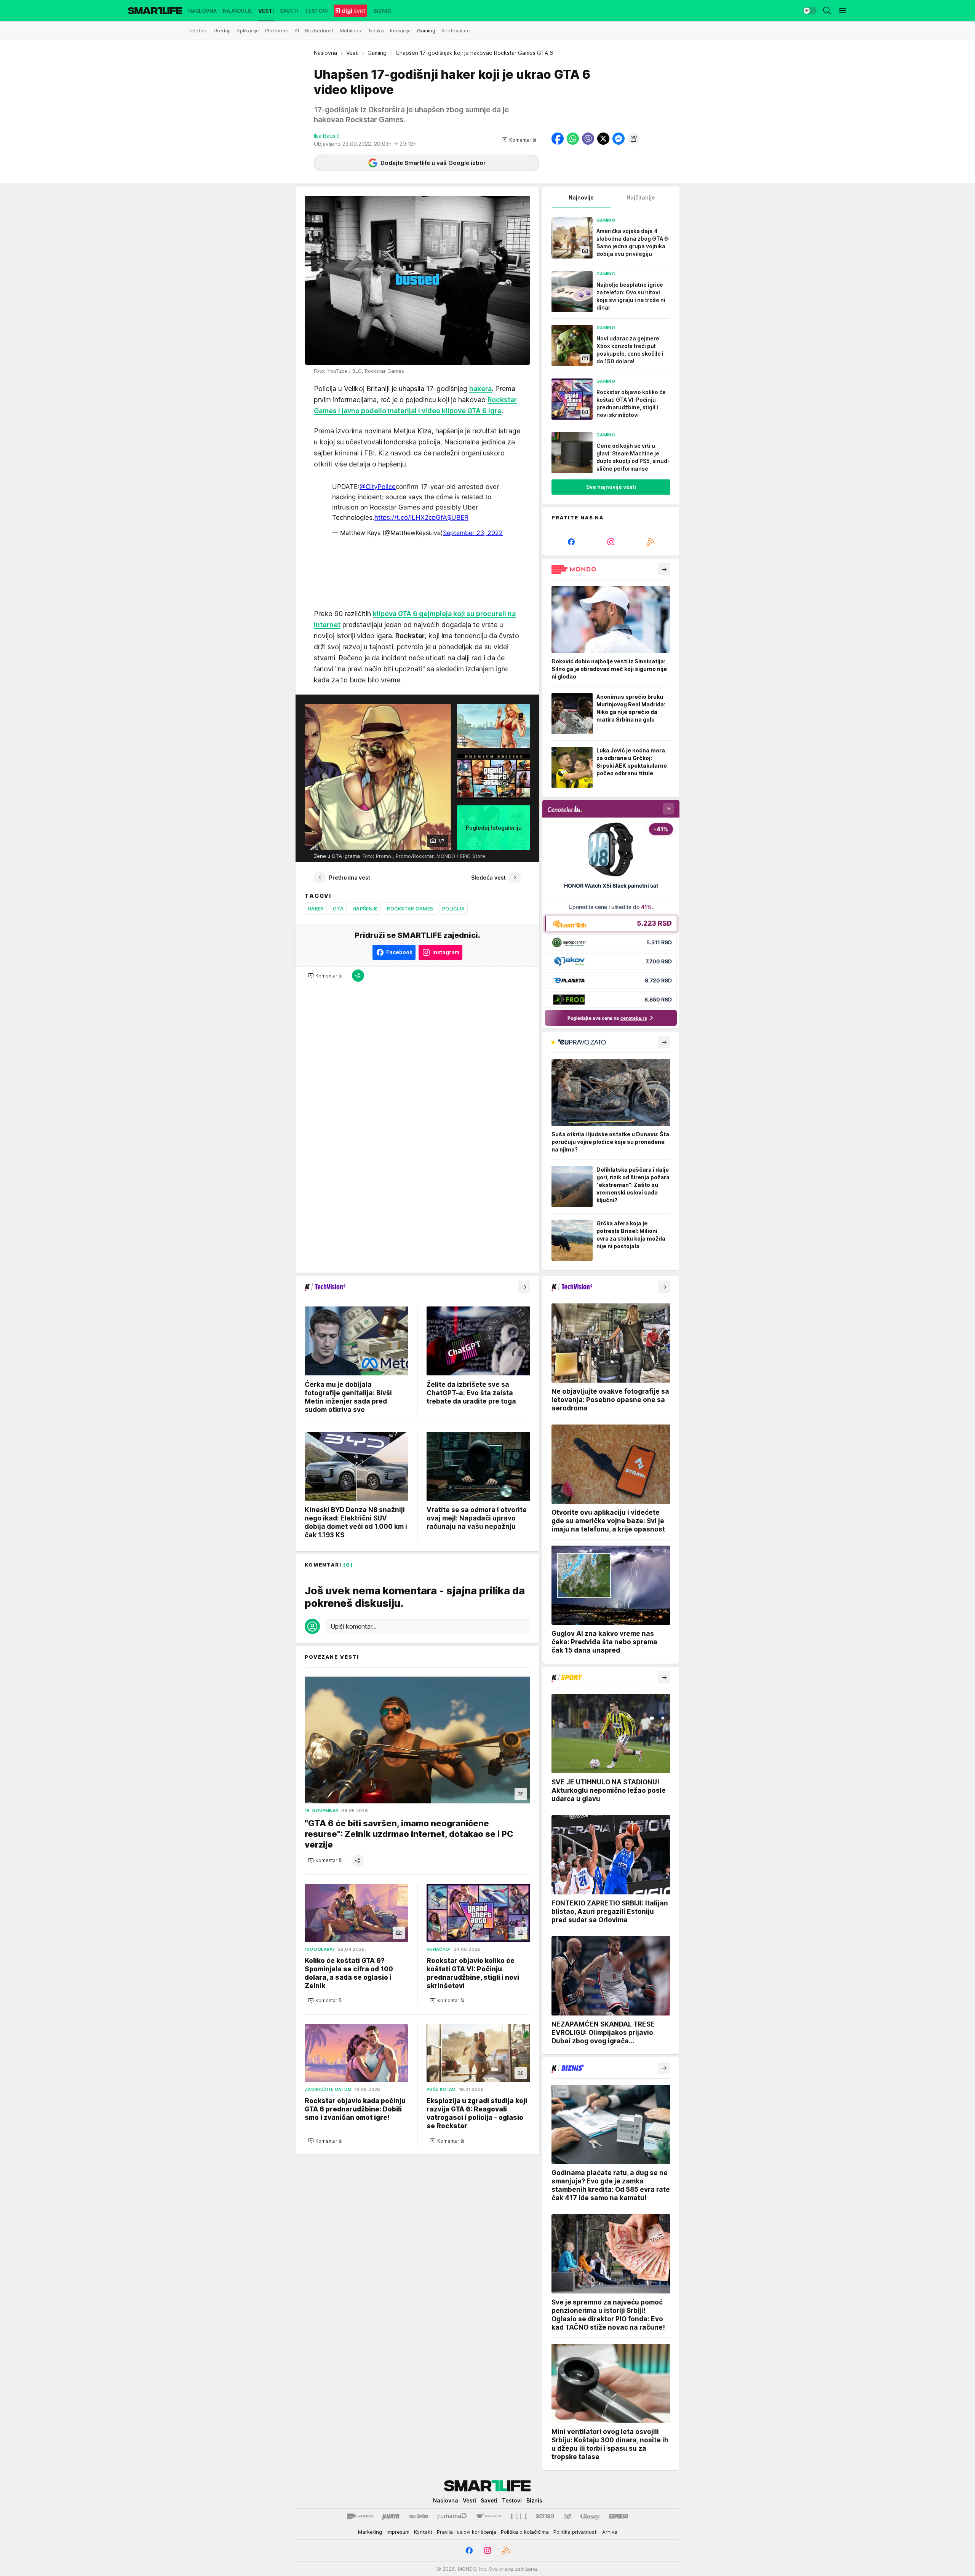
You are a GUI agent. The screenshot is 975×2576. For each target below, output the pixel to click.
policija (453, 909)
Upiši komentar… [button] (354, 1626)
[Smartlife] (155, 11)
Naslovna (325, 53)
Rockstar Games (410, 909)
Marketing (370, 2532)
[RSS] (651, 542)
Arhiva (610, 2532)
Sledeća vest (488, 878)
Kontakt (423, 2532)
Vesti (352, 53)
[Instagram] (611, 542)
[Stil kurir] (567, 2516)
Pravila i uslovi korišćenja (467, 2532)
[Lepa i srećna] (418, 2516)
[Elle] (519, 2516)
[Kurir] (391, 2516)
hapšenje (365, 909)
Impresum (398, 2532)
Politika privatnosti (575, 2532)
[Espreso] (619, 2516)
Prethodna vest (350, 878)
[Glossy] (590, 2516)
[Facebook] (571, 542)
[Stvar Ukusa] (489, 2516)
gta (338, 909)
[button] (519, 140)
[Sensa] (545, 2516)
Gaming (377, 53)
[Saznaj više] (664, 569)
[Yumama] (452, 2516)
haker (316, 909)
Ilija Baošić (327, 136)
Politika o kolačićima (525, 2532)
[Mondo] (360, 2516)
